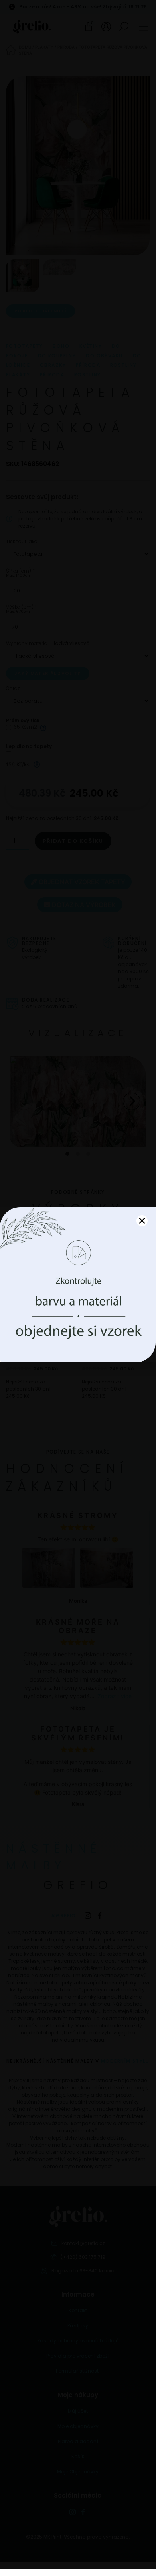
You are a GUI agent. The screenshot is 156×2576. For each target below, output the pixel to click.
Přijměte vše (78, 1306)
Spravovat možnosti (78, 1328)
